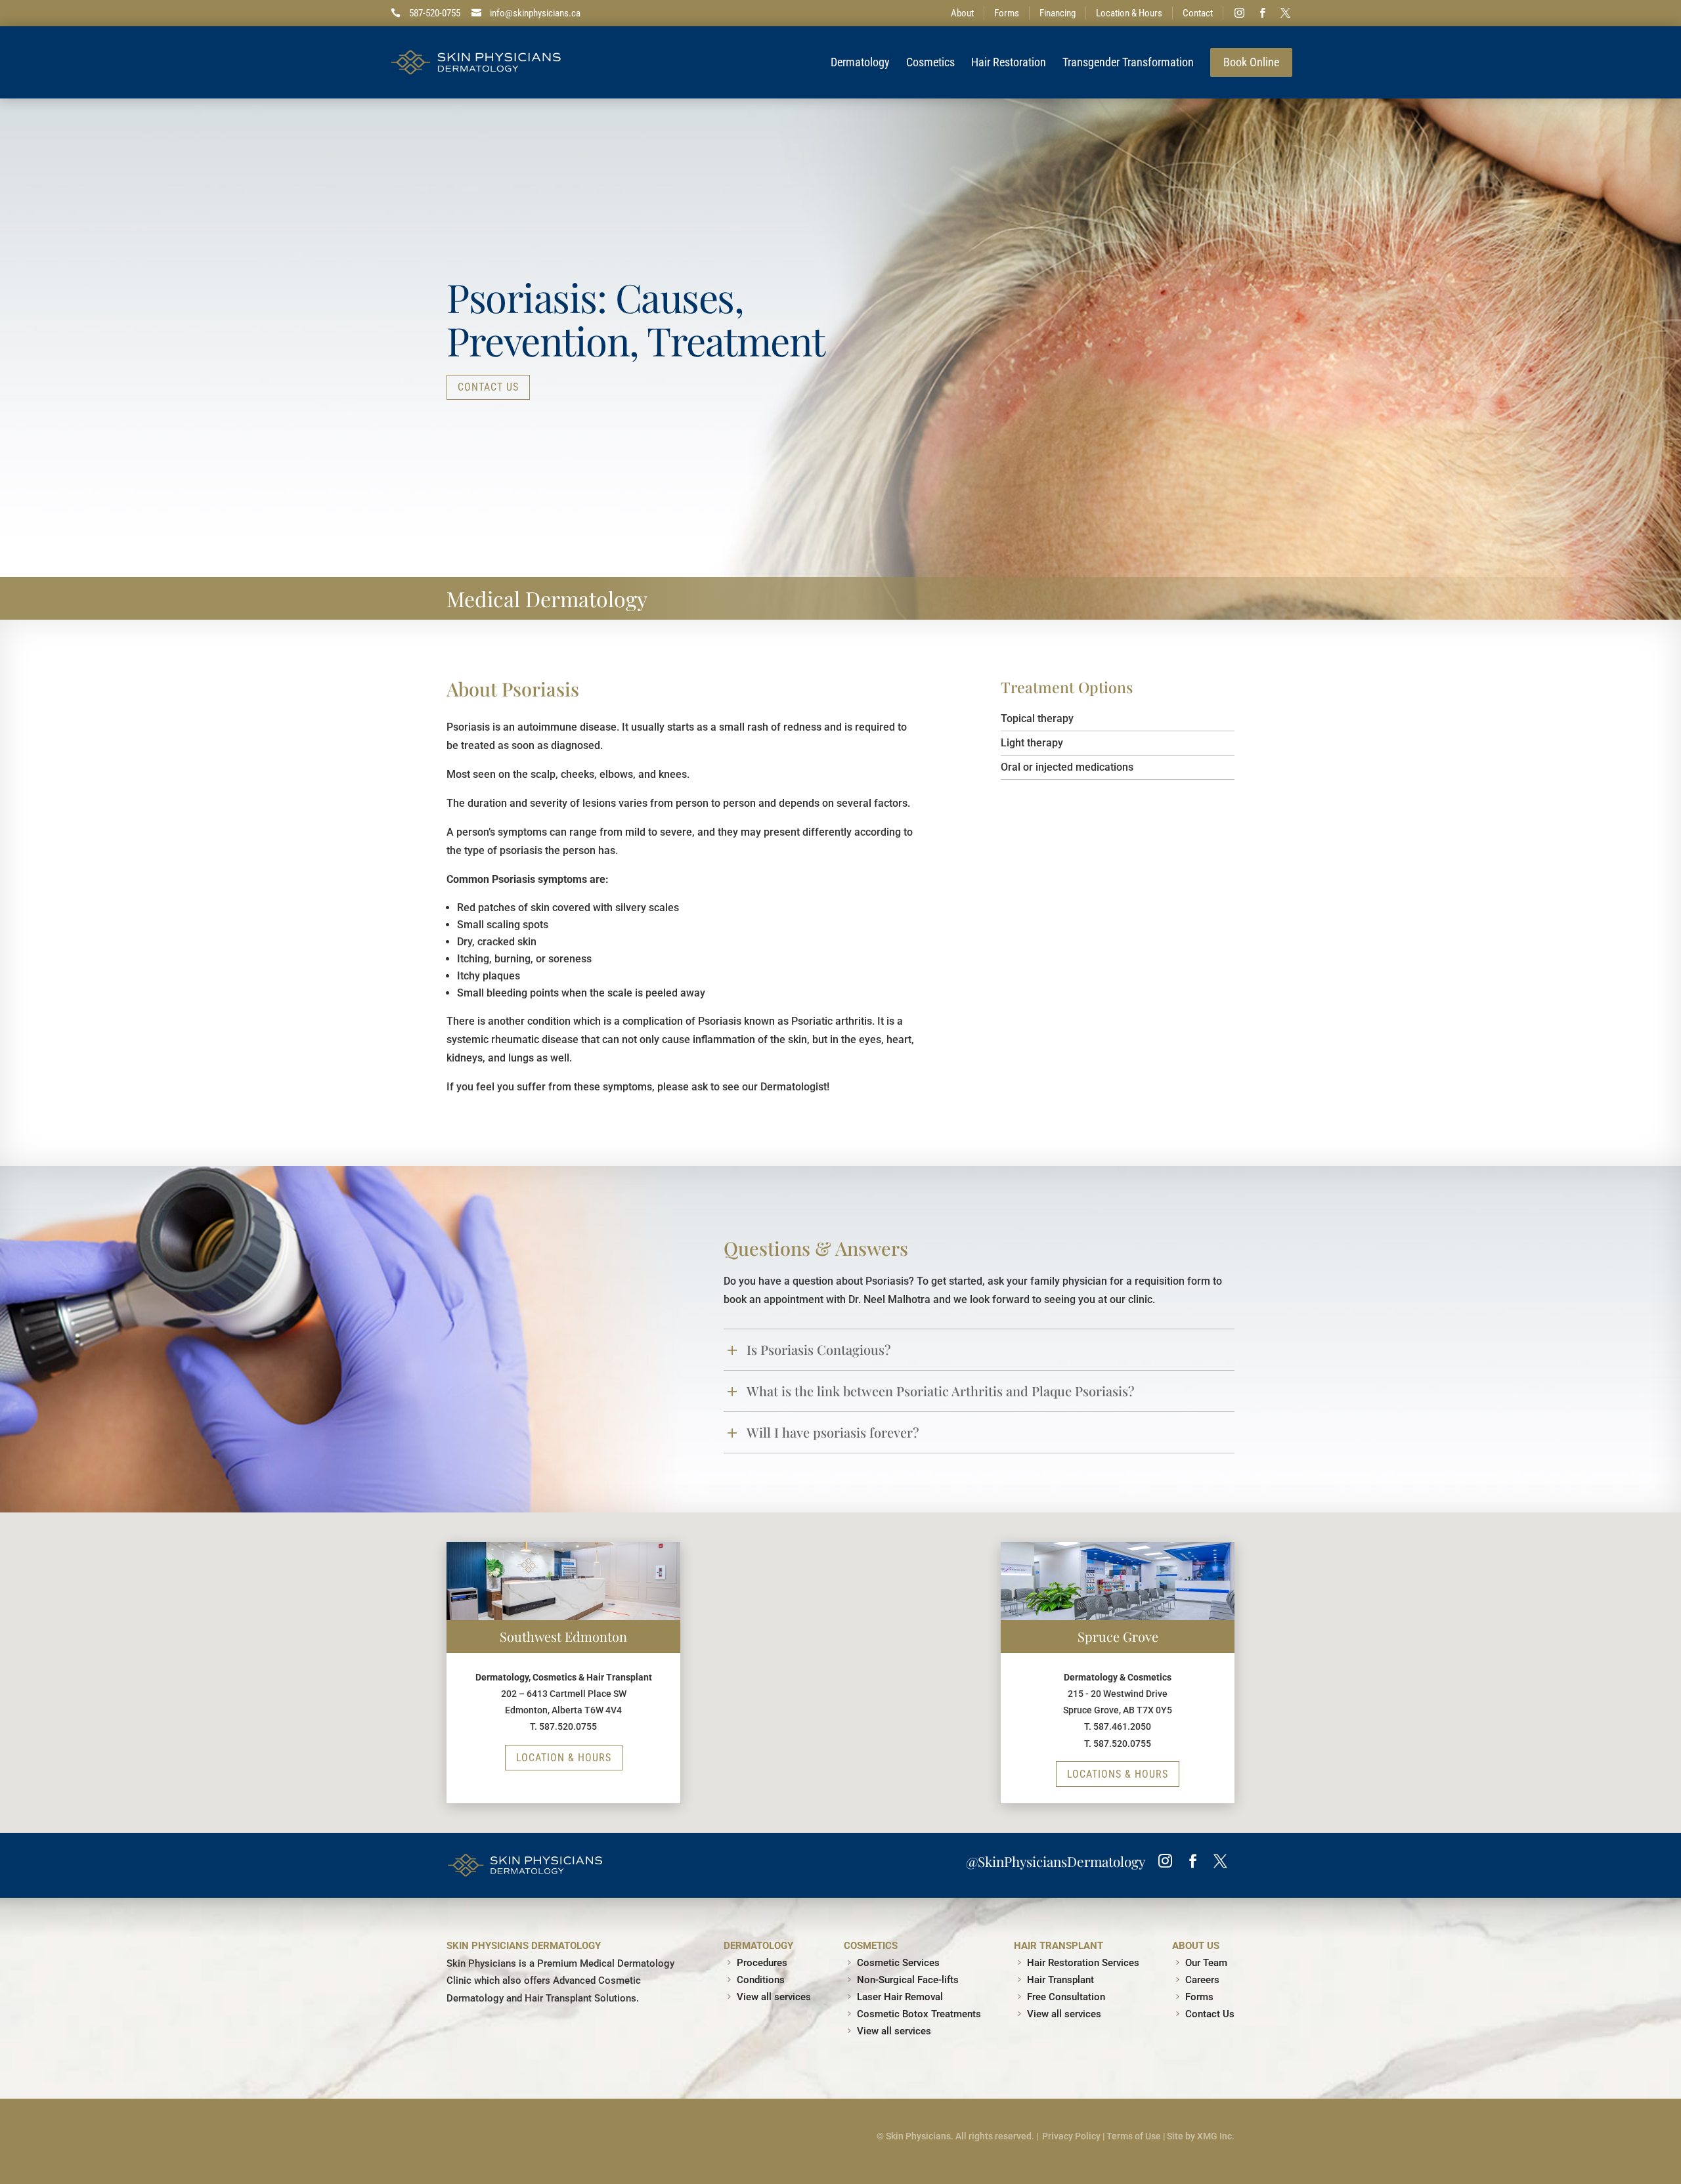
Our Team (1206, 1963)
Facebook (1263, 13)
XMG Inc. (1216, 2136)
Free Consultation (1066, 1997)
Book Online (1251, 62)
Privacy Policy (1071, 2136)
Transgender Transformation (1128, 62)
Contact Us (488, 387)
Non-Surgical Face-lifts (908, 1980)
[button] (991, 1803)
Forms (1007, 13)
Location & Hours (1129, 13)
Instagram (1240, 13)
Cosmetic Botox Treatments (919, 2014)
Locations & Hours (1118, 1774)
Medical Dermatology (547, 598)
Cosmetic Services (898, 1963)
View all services (774, 1997)
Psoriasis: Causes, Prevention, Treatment (636, 318)
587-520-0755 (435, 13)
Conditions (761, 1980)
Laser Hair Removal (900, 1997)
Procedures (762, 1963)
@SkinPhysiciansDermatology (1056, 1861)
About (962, 13)
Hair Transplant (1060, 1980)
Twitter (1286, 13)
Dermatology (860, 62)
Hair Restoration (1009, 62)
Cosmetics (930, 62)
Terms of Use (1134, 2136)
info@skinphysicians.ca (535, 13)
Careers (1202, 1980)
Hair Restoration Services (1083, 1963)
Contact (1198, 13)
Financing (1058, 13)
